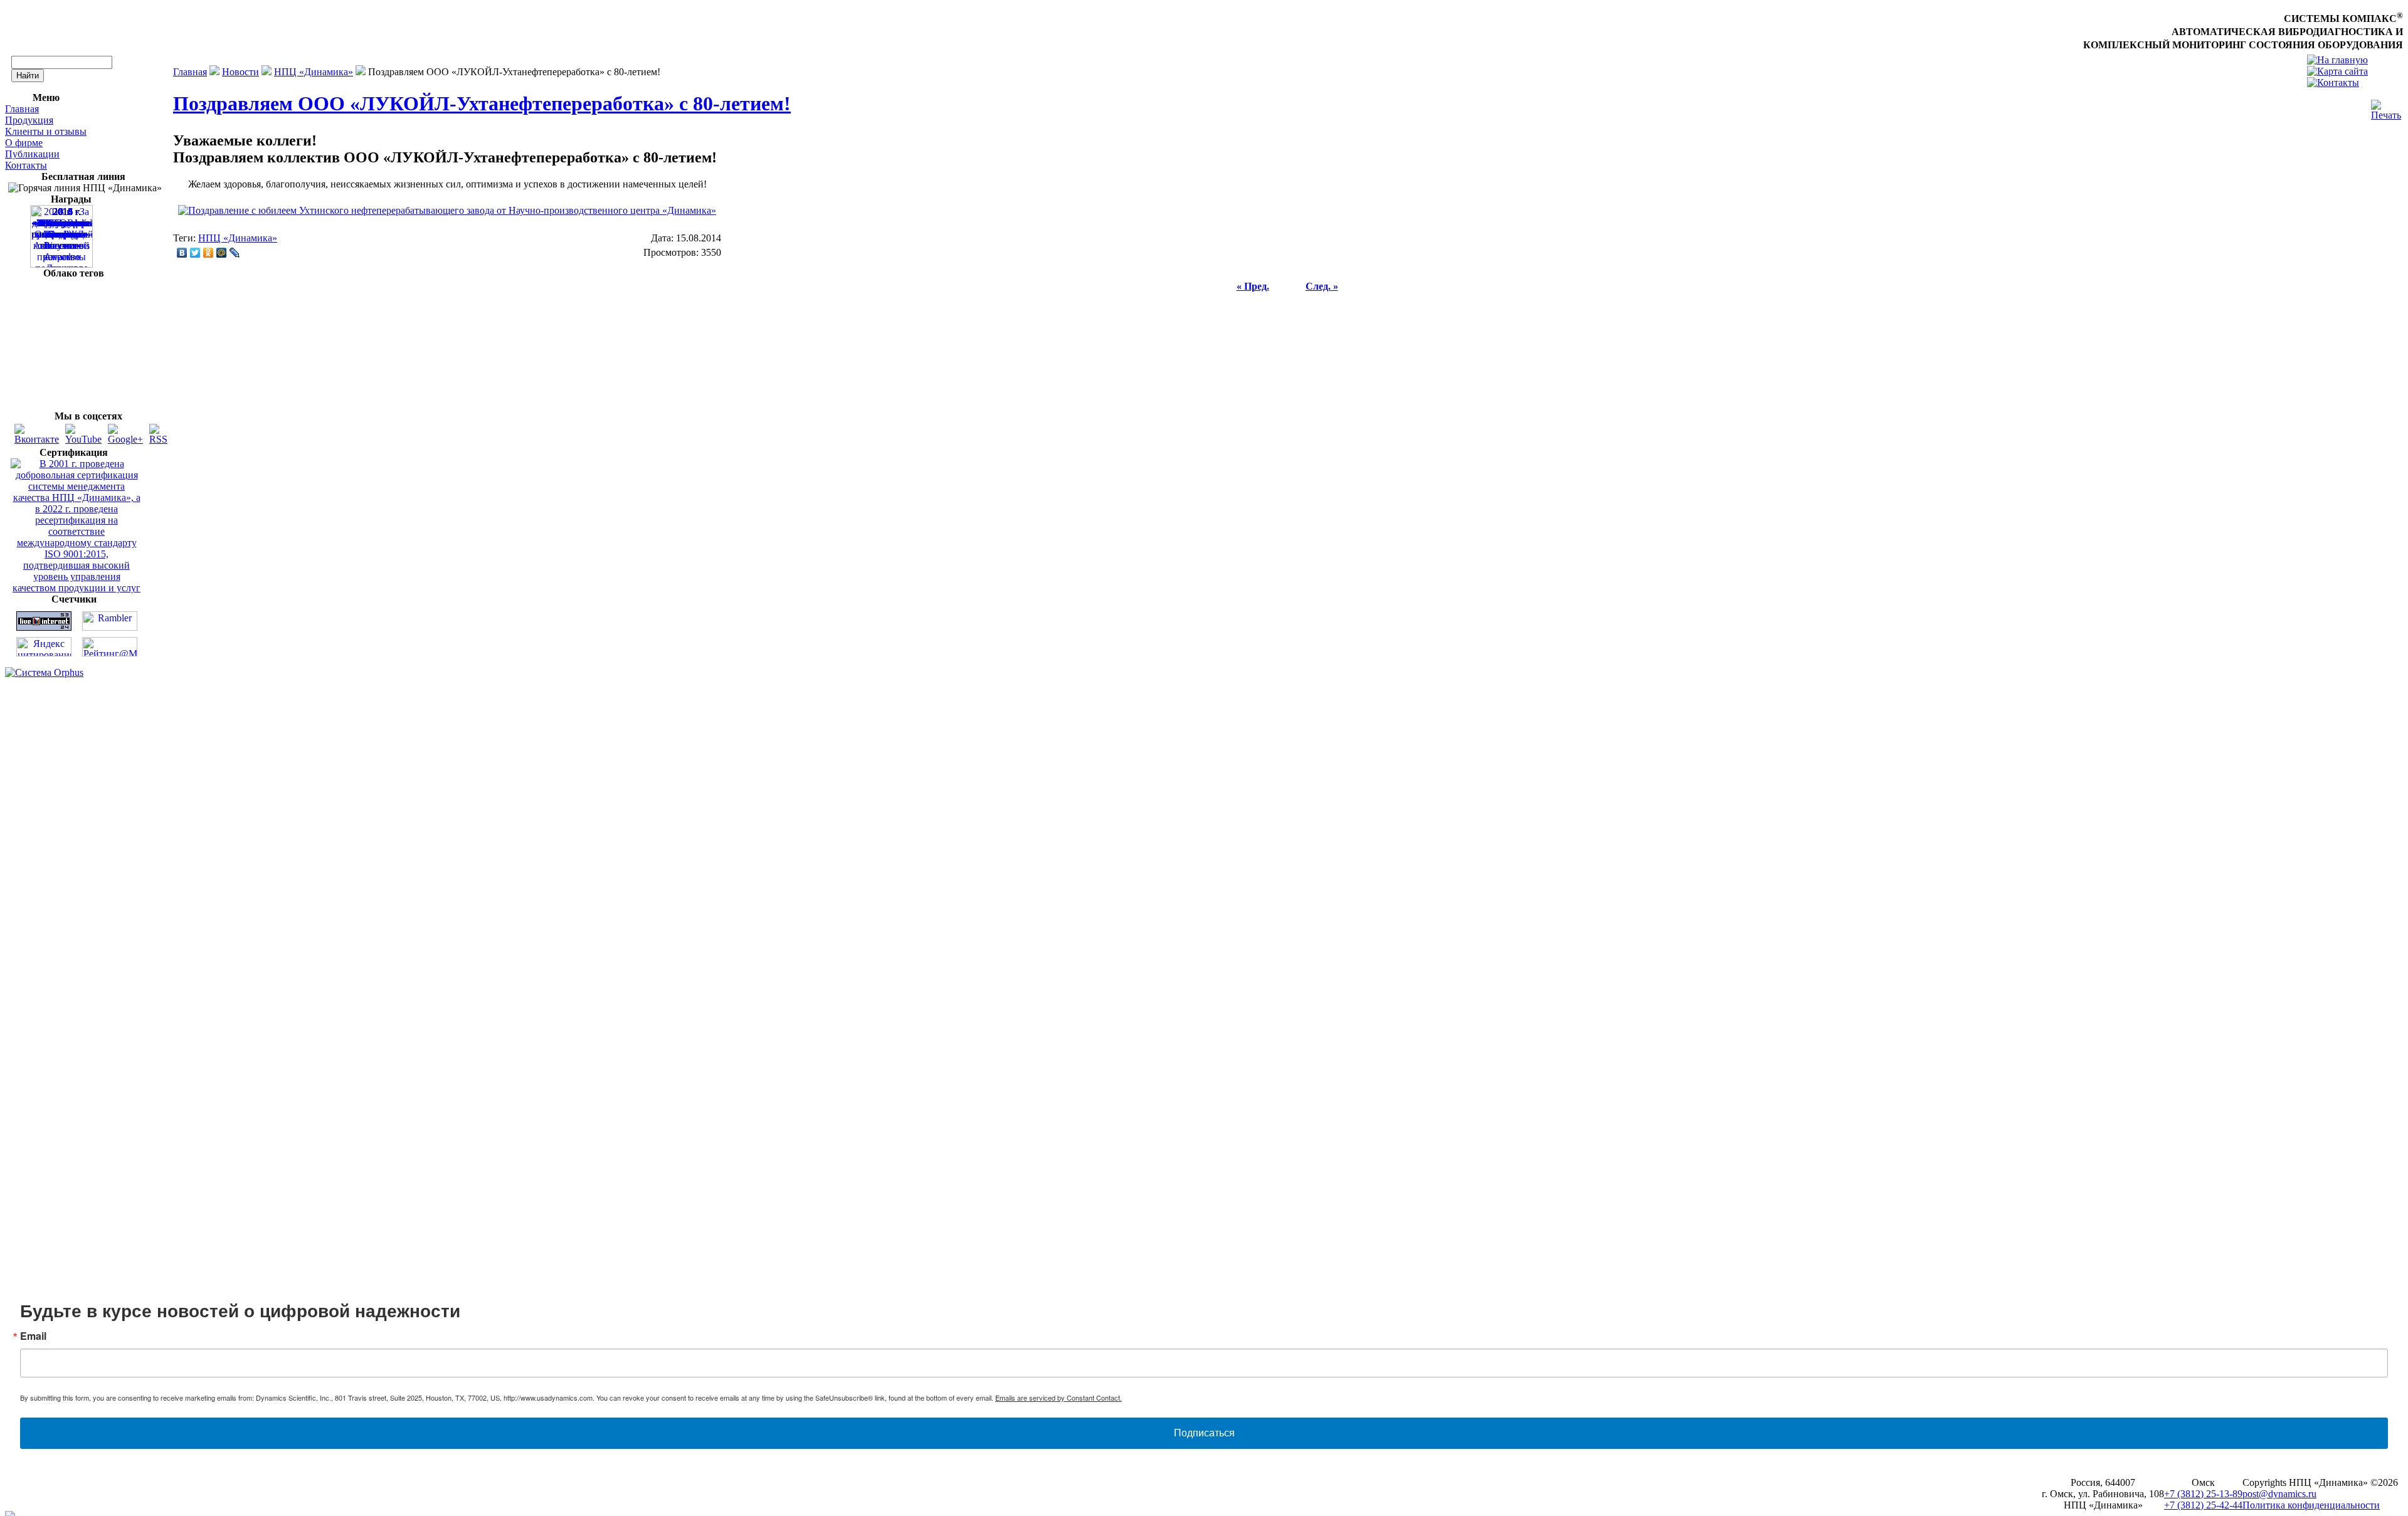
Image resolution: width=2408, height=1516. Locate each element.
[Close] (1387, 634)
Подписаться (1204, 849)
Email (1038, 722)
